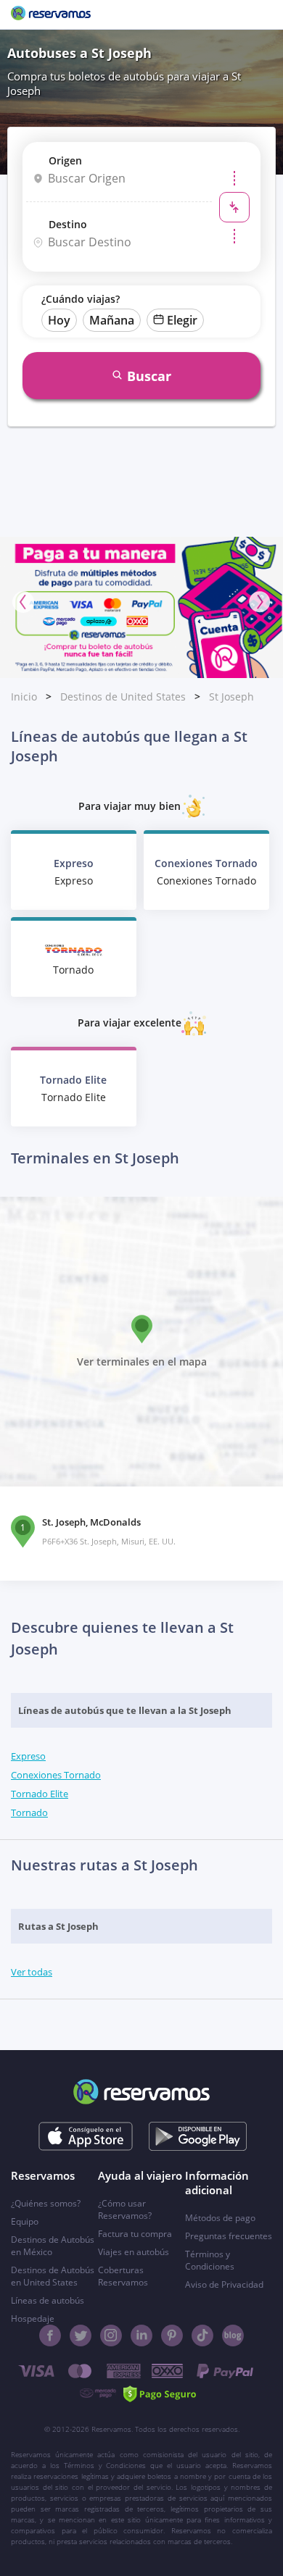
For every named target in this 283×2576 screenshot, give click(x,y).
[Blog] (233, 2335)
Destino (68, 224)
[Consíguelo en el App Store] (86, 2136)
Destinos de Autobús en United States (53, 2276)
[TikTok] (202, 2335)
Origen (65, 160)
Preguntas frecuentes (229, 2236)
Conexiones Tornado (56, 1775)
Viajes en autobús (134, 2252)
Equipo (25, 2221)
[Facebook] (50, 2335)
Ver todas (32, 1972)
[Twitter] (81, 2335)
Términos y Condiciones (210, 2260)
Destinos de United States (123, 697)
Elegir (182, 320)
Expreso (28, 1756)
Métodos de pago (220, 2218)
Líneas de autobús (48, 2300)
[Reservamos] (51, 14)
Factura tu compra (135, 2234)
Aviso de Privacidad (224, 2284)
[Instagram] (111, 2335)
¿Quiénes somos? (46, 2203)
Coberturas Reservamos (123, 2276)
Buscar (149, 376)
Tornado (29, 1812)
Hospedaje (33, 2318)
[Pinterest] (172, 2335)
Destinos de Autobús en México (53, 2246)
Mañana (112, 320)
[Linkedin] (141, 2335)
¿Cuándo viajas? (81, 299)
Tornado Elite (40, 1794)
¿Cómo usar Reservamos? (125, 2209)
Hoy (59, 320)
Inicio (24, 697)
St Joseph (231, 697)
